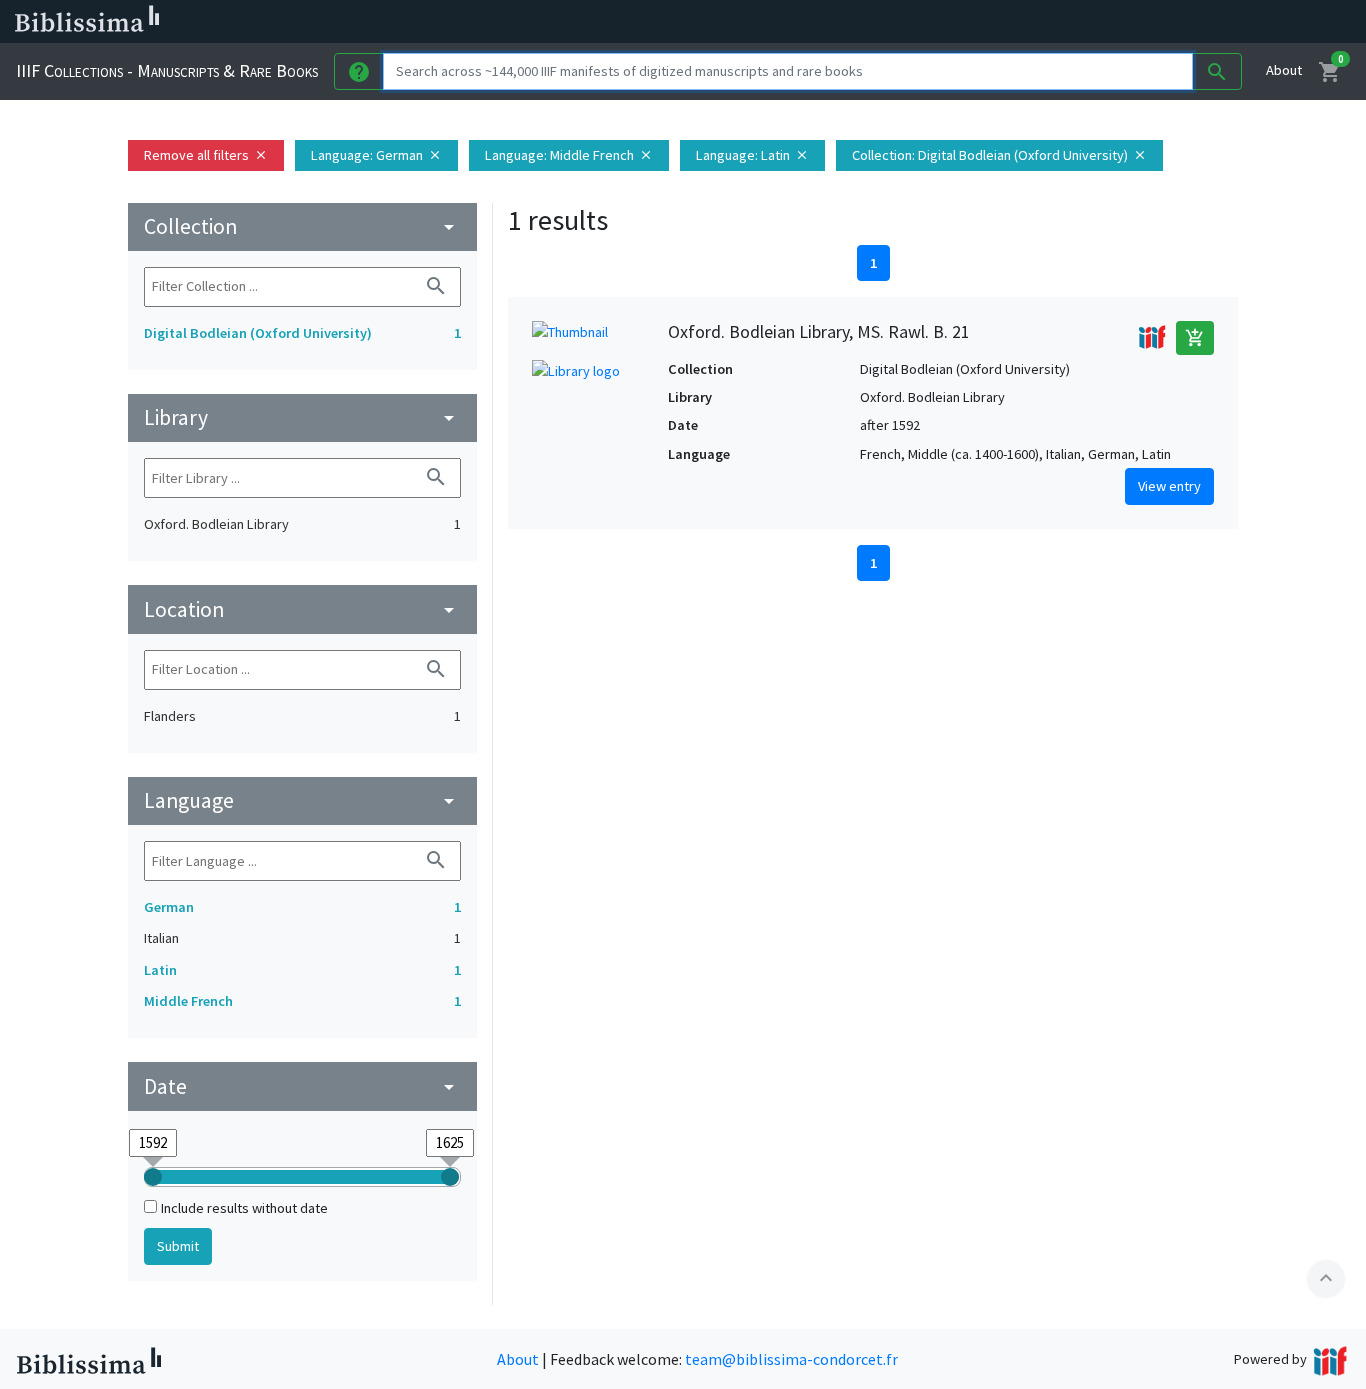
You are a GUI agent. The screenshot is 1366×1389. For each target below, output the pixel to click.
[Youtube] (1056, 22)
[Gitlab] (1120, 22)
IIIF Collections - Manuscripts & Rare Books (167, 70)
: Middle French (569, 155)
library (302, 417)
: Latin (752, 155)
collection (302, 226)
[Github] (1088, 22)
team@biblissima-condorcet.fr (791, 1359)
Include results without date (244, 1208)
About (1284, 70)
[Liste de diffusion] (928, 22)
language (302, 800)
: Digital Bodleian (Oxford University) (999, 155)
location (302, 609)
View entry (1169, 486)
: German (376, 155)
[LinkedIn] (960, 22)
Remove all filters (206, 155)
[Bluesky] (992, 22)
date (302, 1086)
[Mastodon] (1024, 22)
